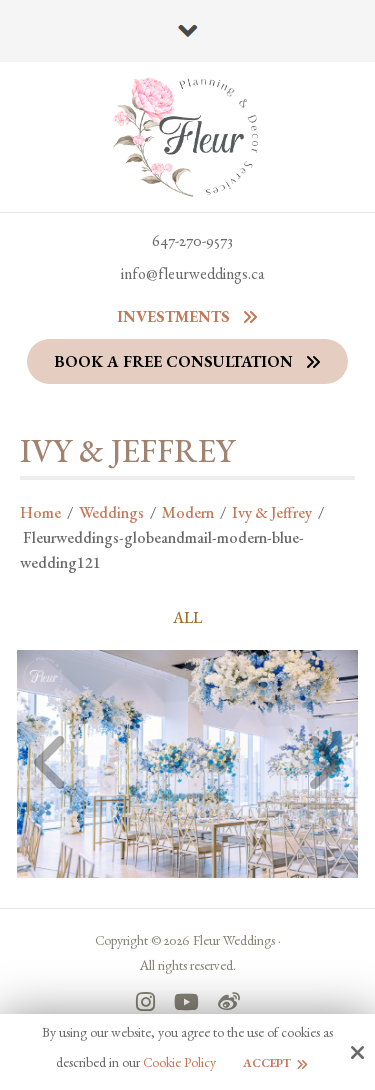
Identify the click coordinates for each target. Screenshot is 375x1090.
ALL (187, 618)
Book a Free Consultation (173, 361)
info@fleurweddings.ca (193, 273)
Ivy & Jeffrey (272, 512)
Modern (188, 512)
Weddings (111, 512)
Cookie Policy (179, 1062)
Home (40, 512)
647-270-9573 (192, 240)
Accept (267, 1063)
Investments (173, 316)
